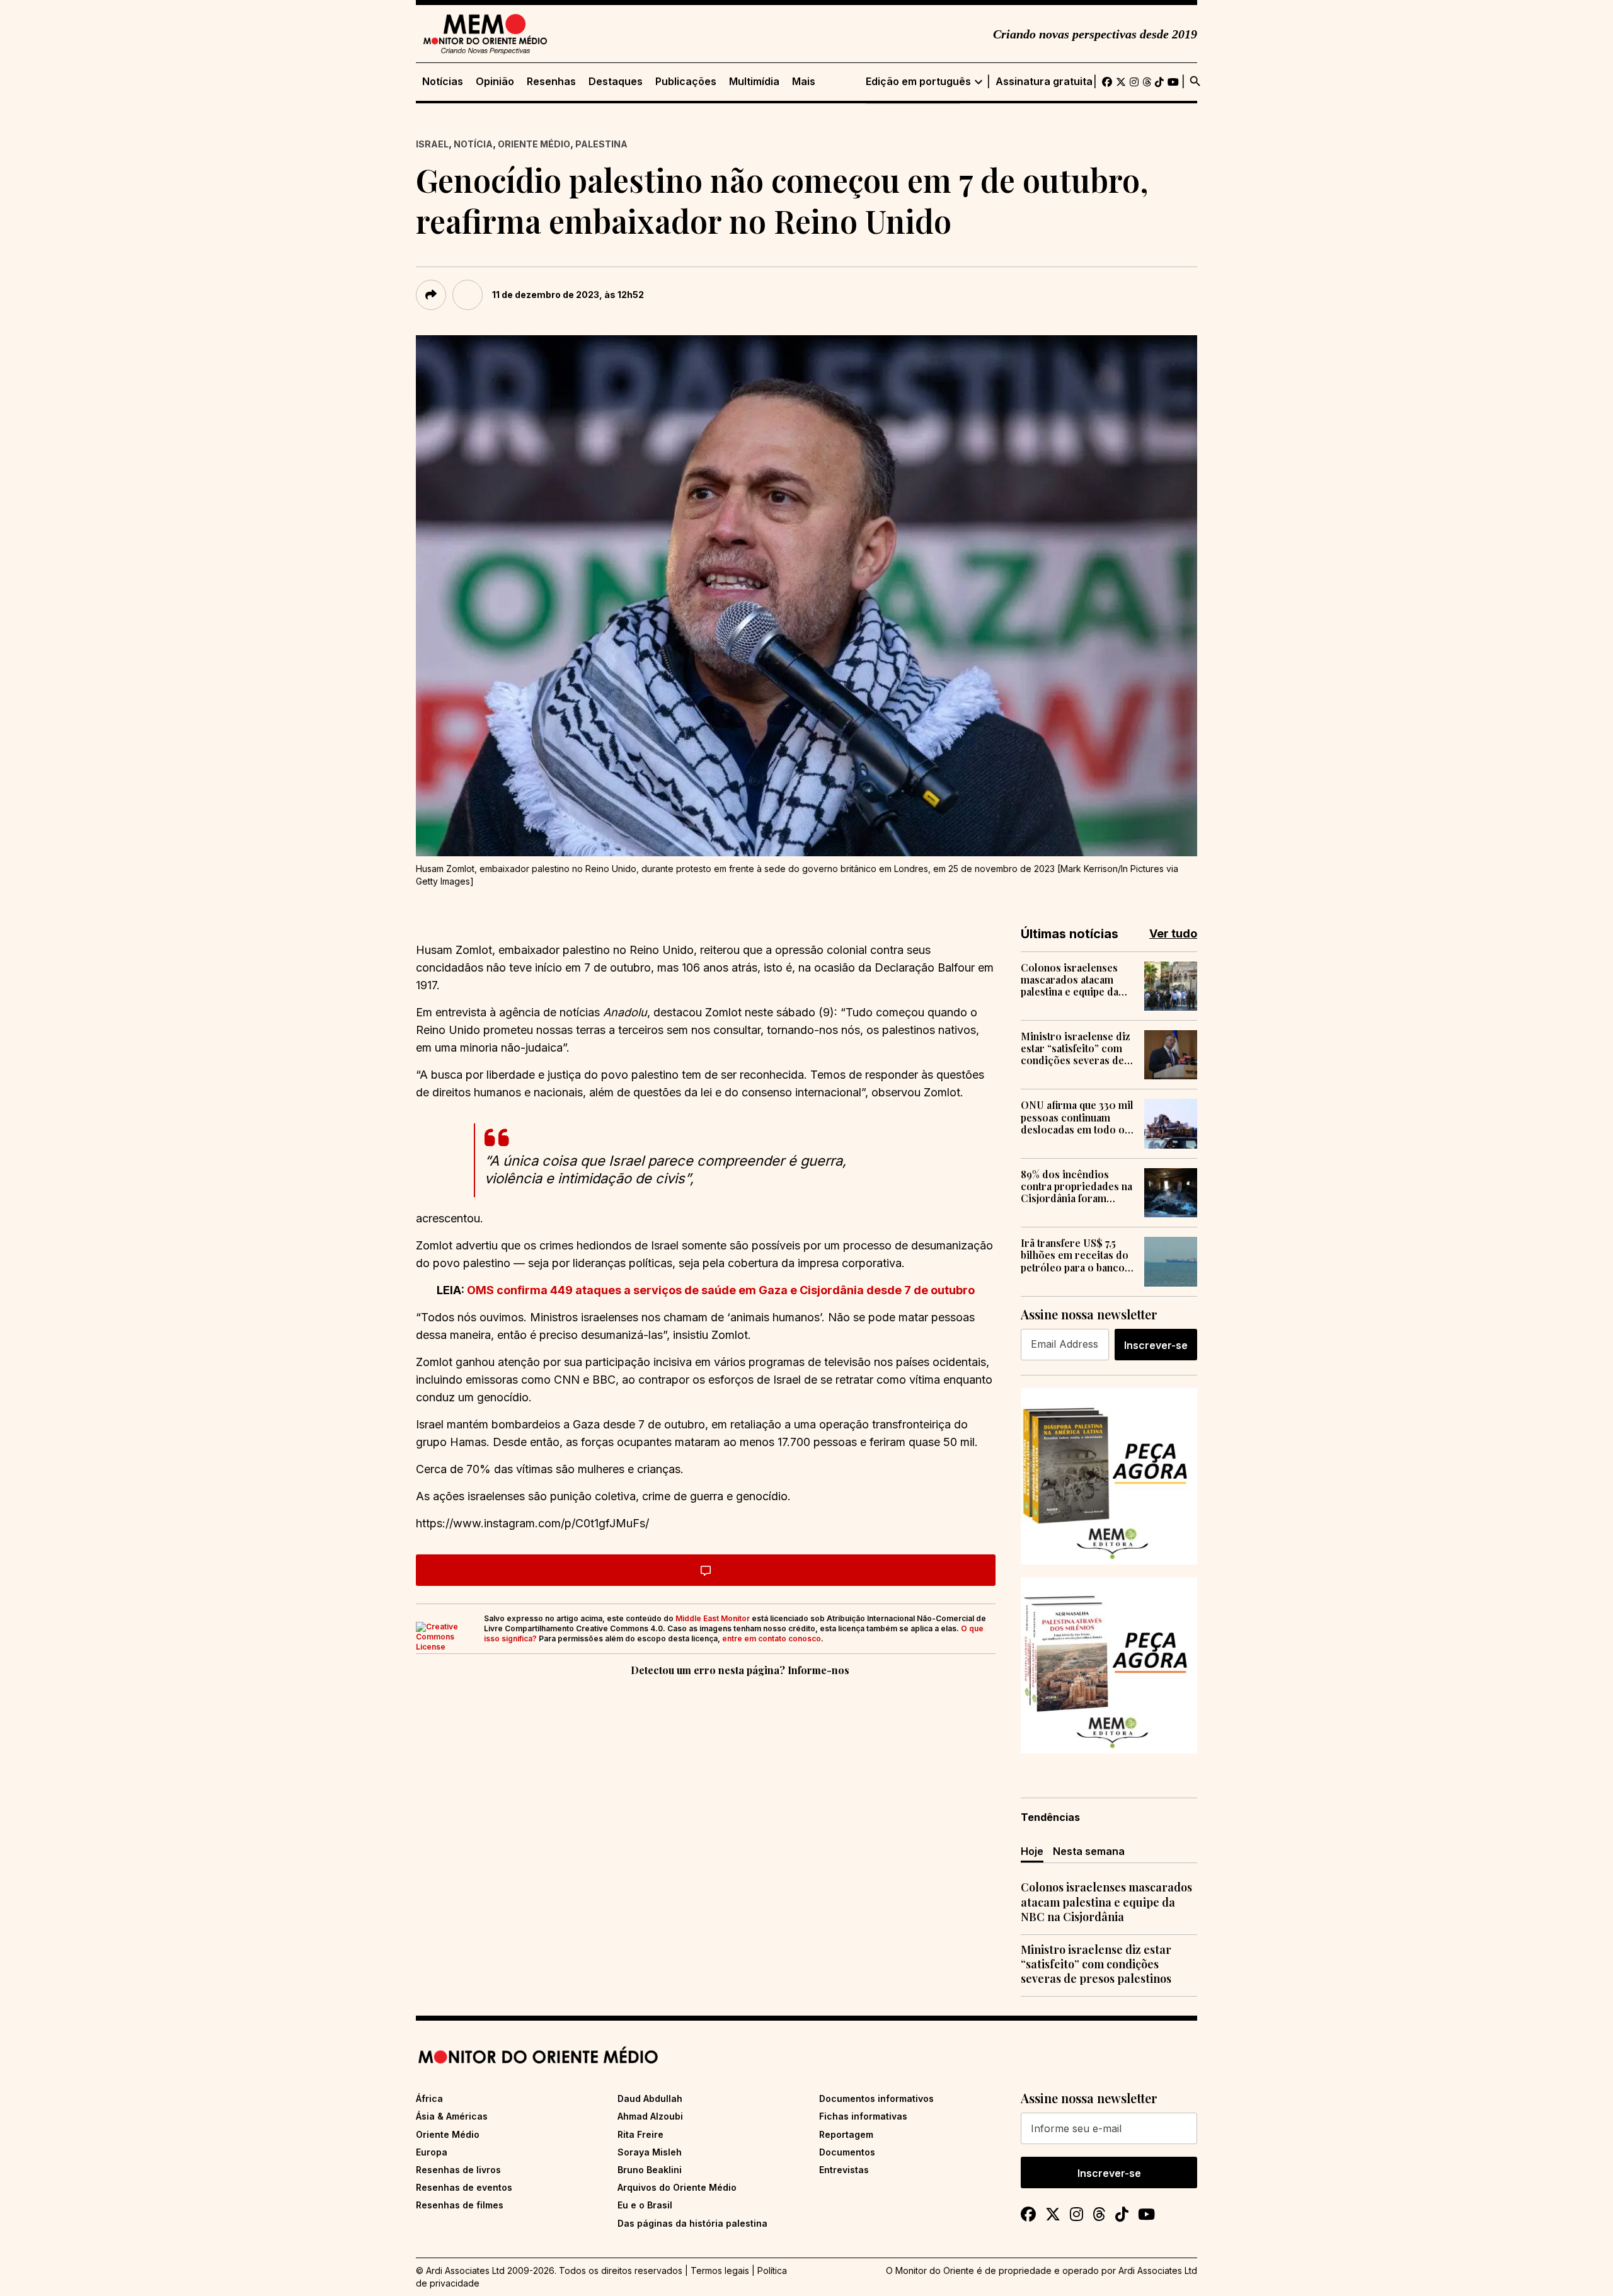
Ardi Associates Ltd (1158, 2270)
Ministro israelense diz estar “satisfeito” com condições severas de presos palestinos (1076, 1048)
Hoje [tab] (1032, 1851)
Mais (804, 82)
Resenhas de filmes (460, 2205)
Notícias (443, 82)
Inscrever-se (1156, 1345)
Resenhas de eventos (464, 2187)
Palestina (601, 144)
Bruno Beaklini (650, 2170)
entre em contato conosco (772, 1639)
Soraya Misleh (650, 2152)
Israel (432, 144)
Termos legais (720, 2270)
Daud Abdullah (650, 2098)
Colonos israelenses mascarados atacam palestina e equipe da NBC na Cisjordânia (1070, 980)
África (429, 2098)
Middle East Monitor (713, 1618)
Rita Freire (640, 2134)
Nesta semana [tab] (1089, 1851)
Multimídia (754, 82)
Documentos (847, 2152)
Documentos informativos (876, 2098)
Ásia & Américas (452, 2116)
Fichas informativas (863, 2116)
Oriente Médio (534, 144)
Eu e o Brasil (645, 2205)
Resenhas (551, 82)
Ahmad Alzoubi (650, 2116)
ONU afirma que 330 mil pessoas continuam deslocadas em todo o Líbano (1077, 1117)
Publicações (686, 82)
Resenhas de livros (458, 2170)
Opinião (495, 82)
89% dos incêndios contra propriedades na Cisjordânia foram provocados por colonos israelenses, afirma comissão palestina (1076, 1186)
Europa (432, 2152)
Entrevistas (844, 2170)
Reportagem (846, 2134)
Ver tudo (1173, 933)
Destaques (616, 82)
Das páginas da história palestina (692, 2223)
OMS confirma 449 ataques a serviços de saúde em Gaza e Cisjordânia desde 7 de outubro (720, 1290)
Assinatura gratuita (1044, 82)
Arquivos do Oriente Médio (677, 2187)
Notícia (473, 144)
